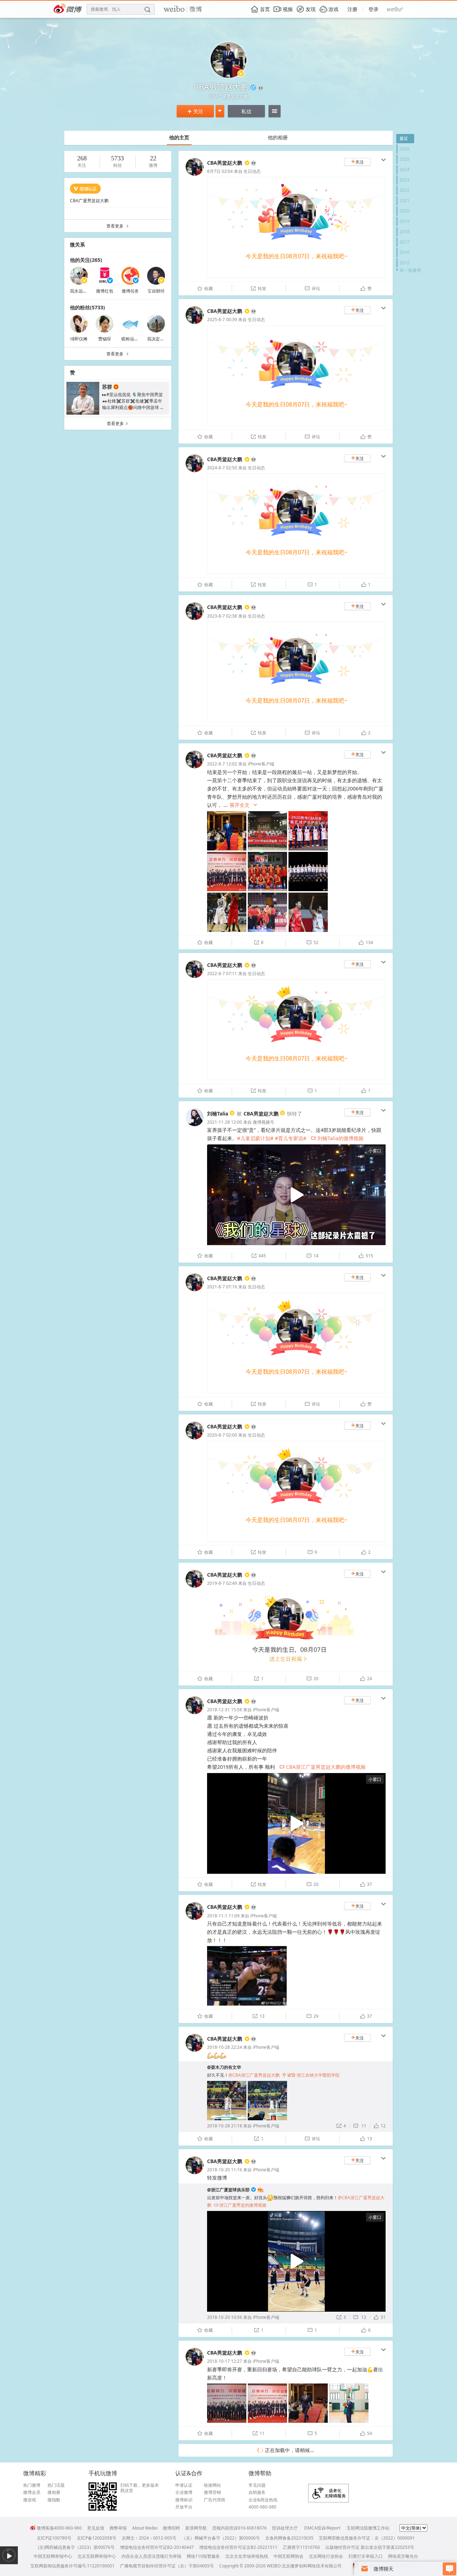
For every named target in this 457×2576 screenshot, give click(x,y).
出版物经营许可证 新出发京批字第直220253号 (370, 2547)
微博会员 (32, 2492)
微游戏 (30, 2500)
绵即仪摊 (79, 339)
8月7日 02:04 (220, 171)
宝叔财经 (156, 291)
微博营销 (212, 2492)
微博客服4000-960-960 (59, 2528)
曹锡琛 (105, 339)
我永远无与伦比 (85, 291)
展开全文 (244, 805)
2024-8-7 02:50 (222, 468)
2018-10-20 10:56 (225, 2317)
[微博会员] (253, 163)
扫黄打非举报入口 (366, 2556)
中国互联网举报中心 (53, 2556)
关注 (195, 111)
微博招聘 (171, 2528)
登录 (373, 9)
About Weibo (145, 2528)
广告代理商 (215, 2500)
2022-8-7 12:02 (222, 764)
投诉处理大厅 (285, 2528)
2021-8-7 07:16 (222, 1287)
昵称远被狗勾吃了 (139, 339)
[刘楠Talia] (195, 1125)
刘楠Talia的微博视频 (337, 1138)
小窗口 (375, 1151)
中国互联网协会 (288, 2556)
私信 (246, 111)
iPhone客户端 (261, 764)
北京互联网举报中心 (97, 2556)
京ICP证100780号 (54, 2538)
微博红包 (105, 291)
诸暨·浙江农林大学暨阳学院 (311, 2075)
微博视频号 (263, 1122)
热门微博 (32, 2485)
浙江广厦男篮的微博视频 (240, 2205)
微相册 (54, 2492)
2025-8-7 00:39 (222, 319)
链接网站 (212, 2485)
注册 (352, 9)
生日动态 (252, 171)
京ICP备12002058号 (97, 2538)
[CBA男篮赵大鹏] (195, 174)
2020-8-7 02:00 (222, 1435)
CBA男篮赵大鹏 (225, 163)
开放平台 (184, 2507)
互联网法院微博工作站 (368, 2528)
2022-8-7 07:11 (222, 974)
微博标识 (184, 2500)
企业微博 (184, 2492)
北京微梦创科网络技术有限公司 (312, 2566)
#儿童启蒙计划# (255, 1138)
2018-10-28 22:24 (225, 2047)
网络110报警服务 (203, 2556)
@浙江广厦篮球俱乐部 (228, 2190)
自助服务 (257, 2492)
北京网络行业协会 (326, 2556)
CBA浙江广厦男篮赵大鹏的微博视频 (323, 1767)
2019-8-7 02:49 (222, 1583)
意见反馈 (96, 2528)
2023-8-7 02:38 (222, 616)
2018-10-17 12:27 (225, 2361)
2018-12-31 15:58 (225, 1710)
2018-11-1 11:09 (223, 1916)
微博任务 (130, 291)
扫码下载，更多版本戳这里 (140, 2488)
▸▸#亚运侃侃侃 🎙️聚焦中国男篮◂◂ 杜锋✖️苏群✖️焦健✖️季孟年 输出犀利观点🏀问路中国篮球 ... (133, 401)
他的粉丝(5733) (87, 307)
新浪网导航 (196, 2528)
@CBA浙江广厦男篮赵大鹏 (254, 2075)
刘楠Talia (218, 1114)
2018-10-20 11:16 (225, 2170)
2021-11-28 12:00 (225, 1122)
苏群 (107, 387)
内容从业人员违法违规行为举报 (151, 2556)
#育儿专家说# (291, 1138)
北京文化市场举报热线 (247, 2556)
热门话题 (56, 2485)
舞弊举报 (118, 2528)
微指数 (54, 2500)
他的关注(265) (86, 260)
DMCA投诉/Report (322, 2528)
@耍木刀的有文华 (224, 2067)
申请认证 (184, 2485)
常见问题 (257, 2485)
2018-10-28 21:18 (225, 2126)
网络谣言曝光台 (403, 2556)
